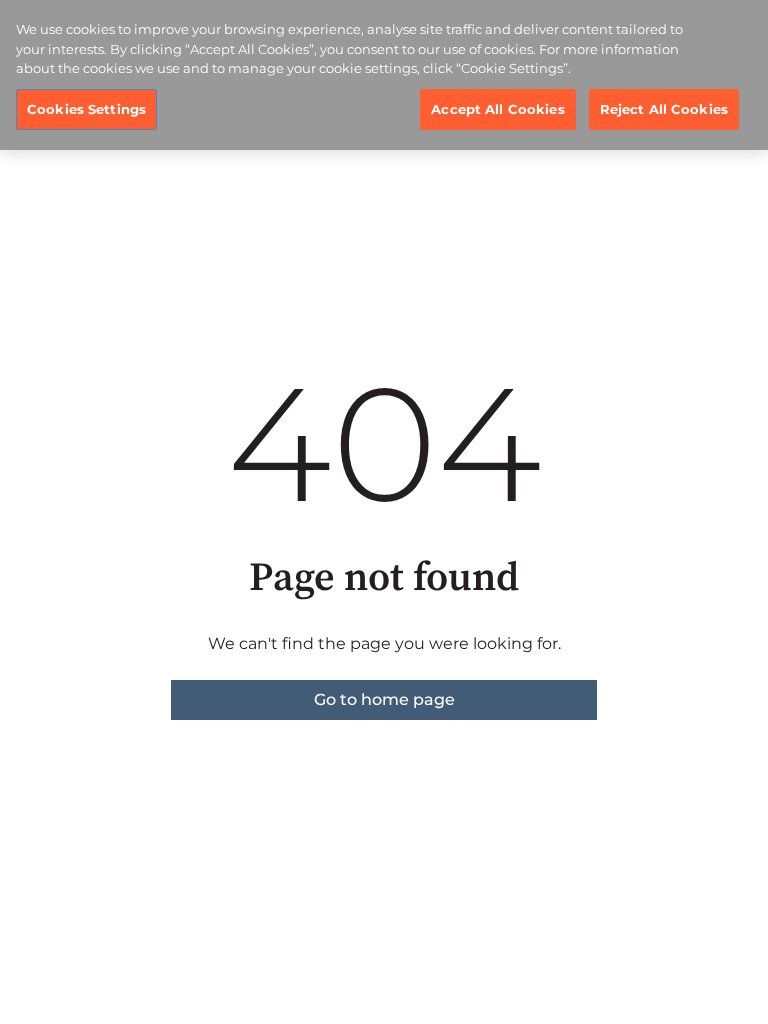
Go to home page (384, 699)
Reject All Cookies (664, 109)
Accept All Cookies (497, 109)
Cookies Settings (86, 109)
